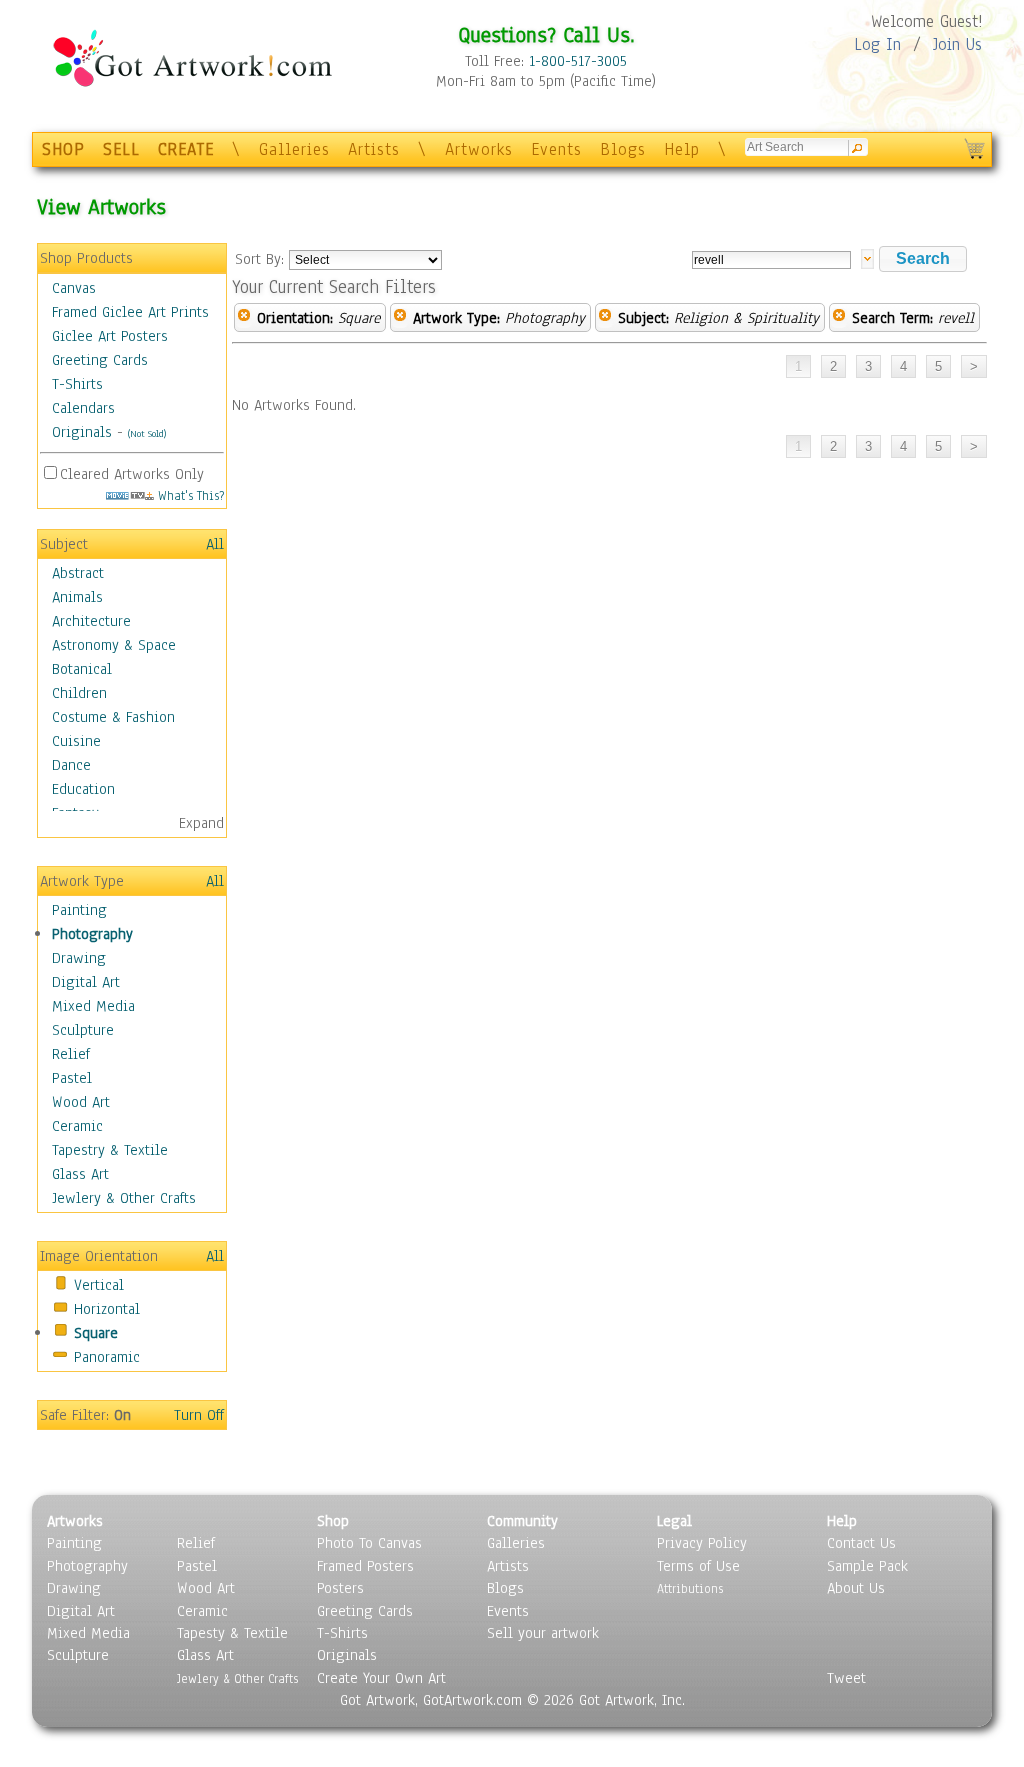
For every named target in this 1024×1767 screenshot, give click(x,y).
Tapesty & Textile (232, 1633)
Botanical (82, 669)
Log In (877, 44)
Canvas (74, 288)
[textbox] (771, 260)
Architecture (91, 621)
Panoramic (107, 1357)
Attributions (690, 1588)
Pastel (72, 1078)
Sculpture (83, 1030)
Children (79, 693)
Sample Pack (867, 1566)
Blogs (623, 149)
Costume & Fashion (113, 717)
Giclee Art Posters (110, 336)
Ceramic (77, 1126)
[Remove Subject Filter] (605, 318)
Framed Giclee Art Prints (130, 312)
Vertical (99, 1285)
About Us (856, 1588)
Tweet (846, 1678)
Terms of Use (698, 1566)
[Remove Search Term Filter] (839, 318)
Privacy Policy (702, 1543)
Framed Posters (365, 1566)
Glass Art (80, 1174)
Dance (71, 765)
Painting (79, 910)
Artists (374, 149)
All (215, 544)
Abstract (78, 573)
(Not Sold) (147, 433)
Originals (82, 432)
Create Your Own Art (381, 1678)
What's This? (189, 495)
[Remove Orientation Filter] (244, 318)
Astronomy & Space (114, 645)
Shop (333, 1521)
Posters (340, 1588)
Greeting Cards (100, 360)
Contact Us (861, 1543)
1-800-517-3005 (578, 61)
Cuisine (76, 741)
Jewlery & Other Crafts (124, 1198)
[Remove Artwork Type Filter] (400, 318)
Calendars (83, 408)
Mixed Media (93, 1006)
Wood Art (81, 1102)
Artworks (479, 149)
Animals (77, 597)
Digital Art (86, 982)
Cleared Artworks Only (132, 474)
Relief (71, 1054)
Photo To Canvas (369, 1543)
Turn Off (199, 1415)
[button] (923, 259)
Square (96, 1333)
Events (556, 149)
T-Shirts (77, 384)
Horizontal (107, 1309)
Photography (92, 934)
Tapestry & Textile (110, 1150)
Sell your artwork (543, 1633)
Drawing (79, 958)
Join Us (957, 44)
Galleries (294, 149)
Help (682, 149)
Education (83, 789)
